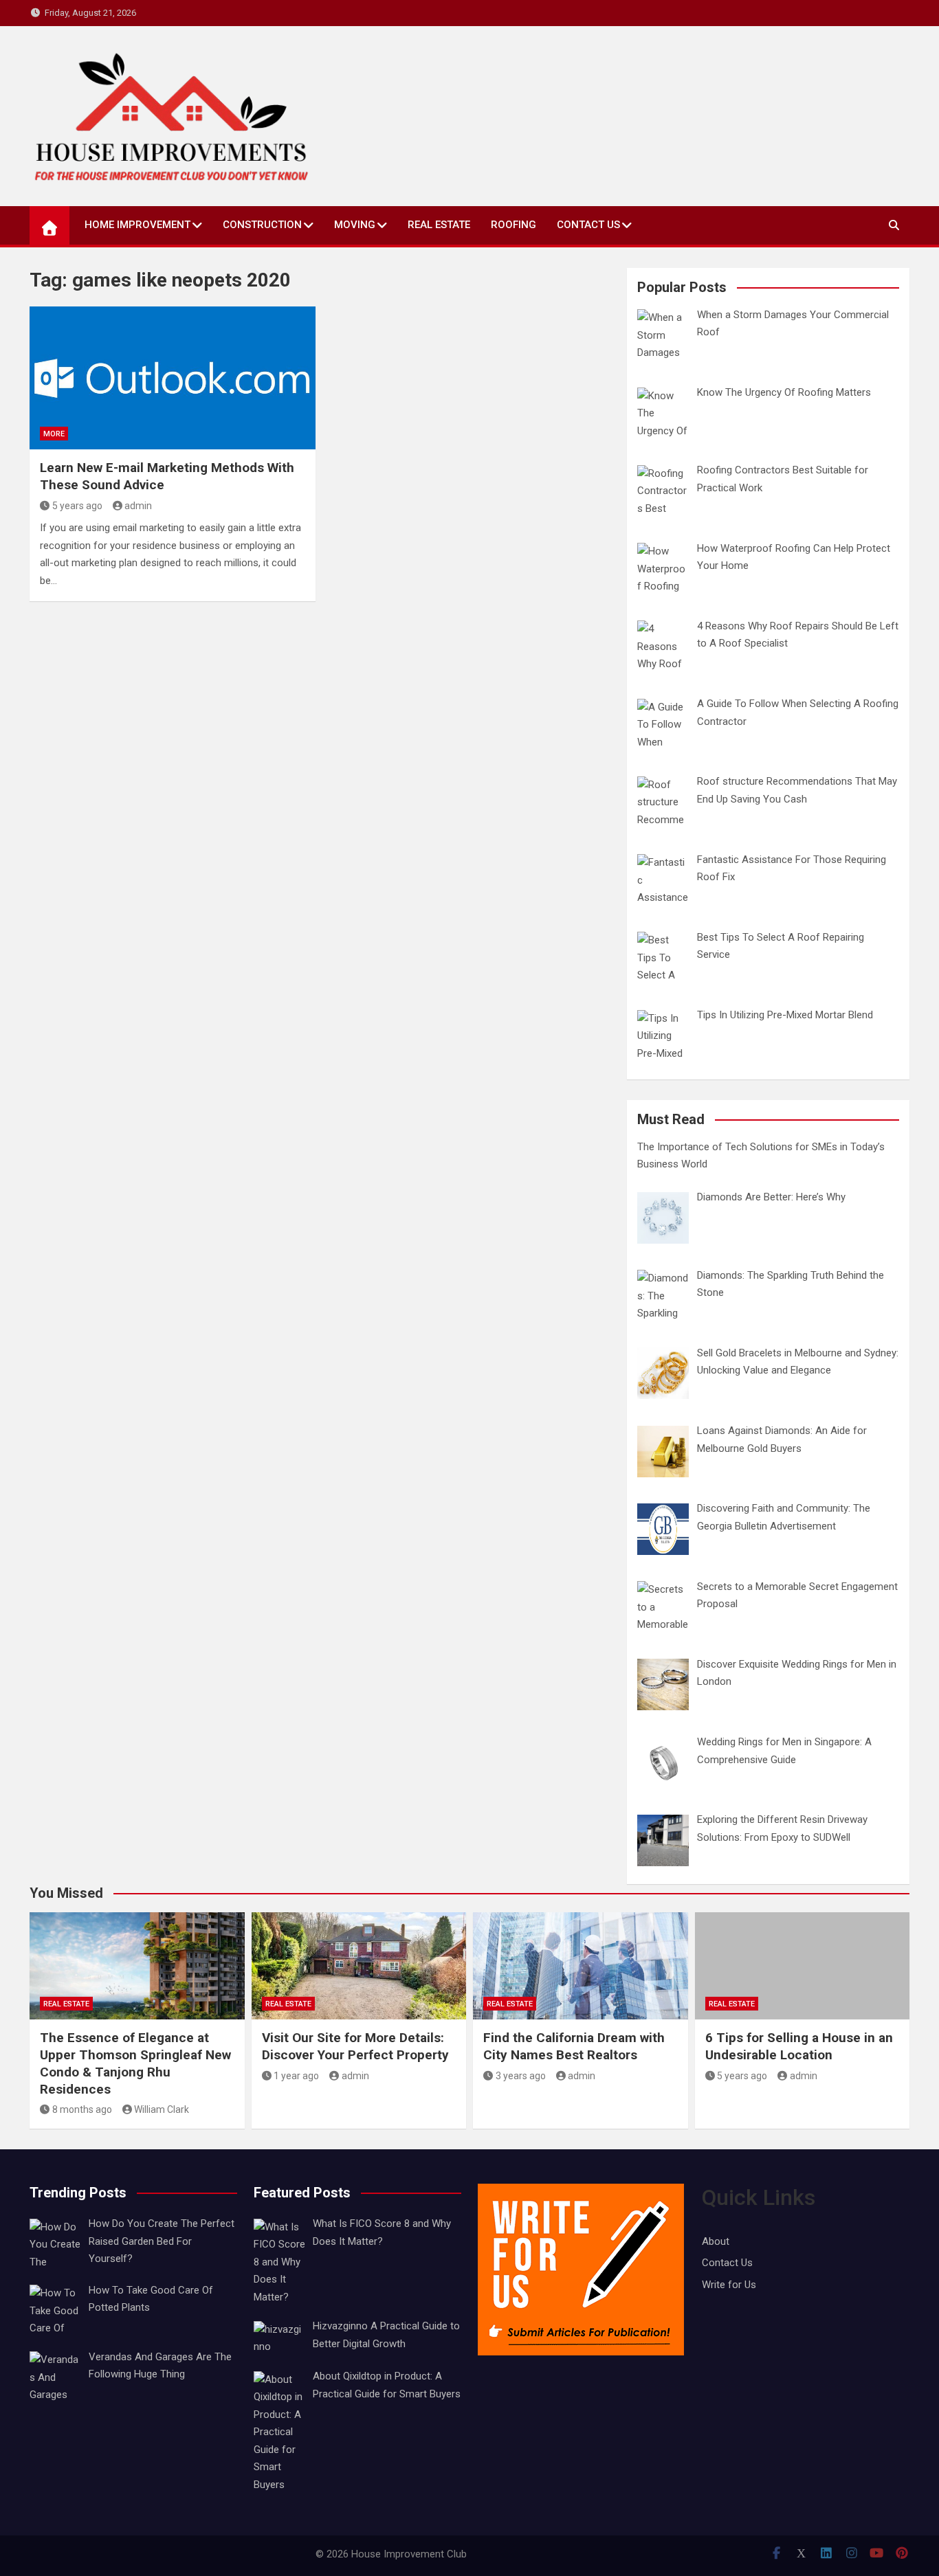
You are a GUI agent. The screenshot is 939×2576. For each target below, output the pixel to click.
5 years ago (77, 506)
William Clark (162, 2109)
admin (138, 506)
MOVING (355, 225)
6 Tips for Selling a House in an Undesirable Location (799, 2046)
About (716, 2241)
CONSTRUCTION (262, 225)
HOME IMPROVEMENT (137, 225)
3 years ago (521, 2076)
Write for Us (729, 2285)
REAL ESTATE (439, 225)
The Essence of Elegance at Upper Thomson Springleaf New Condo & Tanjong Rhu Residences (135, 2063)
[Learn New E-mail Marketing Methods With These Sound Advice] (173, 378)
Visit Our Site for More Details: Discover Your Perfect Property (355, 2046)
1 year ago (296, 2076)
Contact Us (588, 225)
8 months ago (82, 2109)
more (54, 434)
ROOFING (513, 225)
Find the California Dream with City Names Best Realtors (574, 2046)
